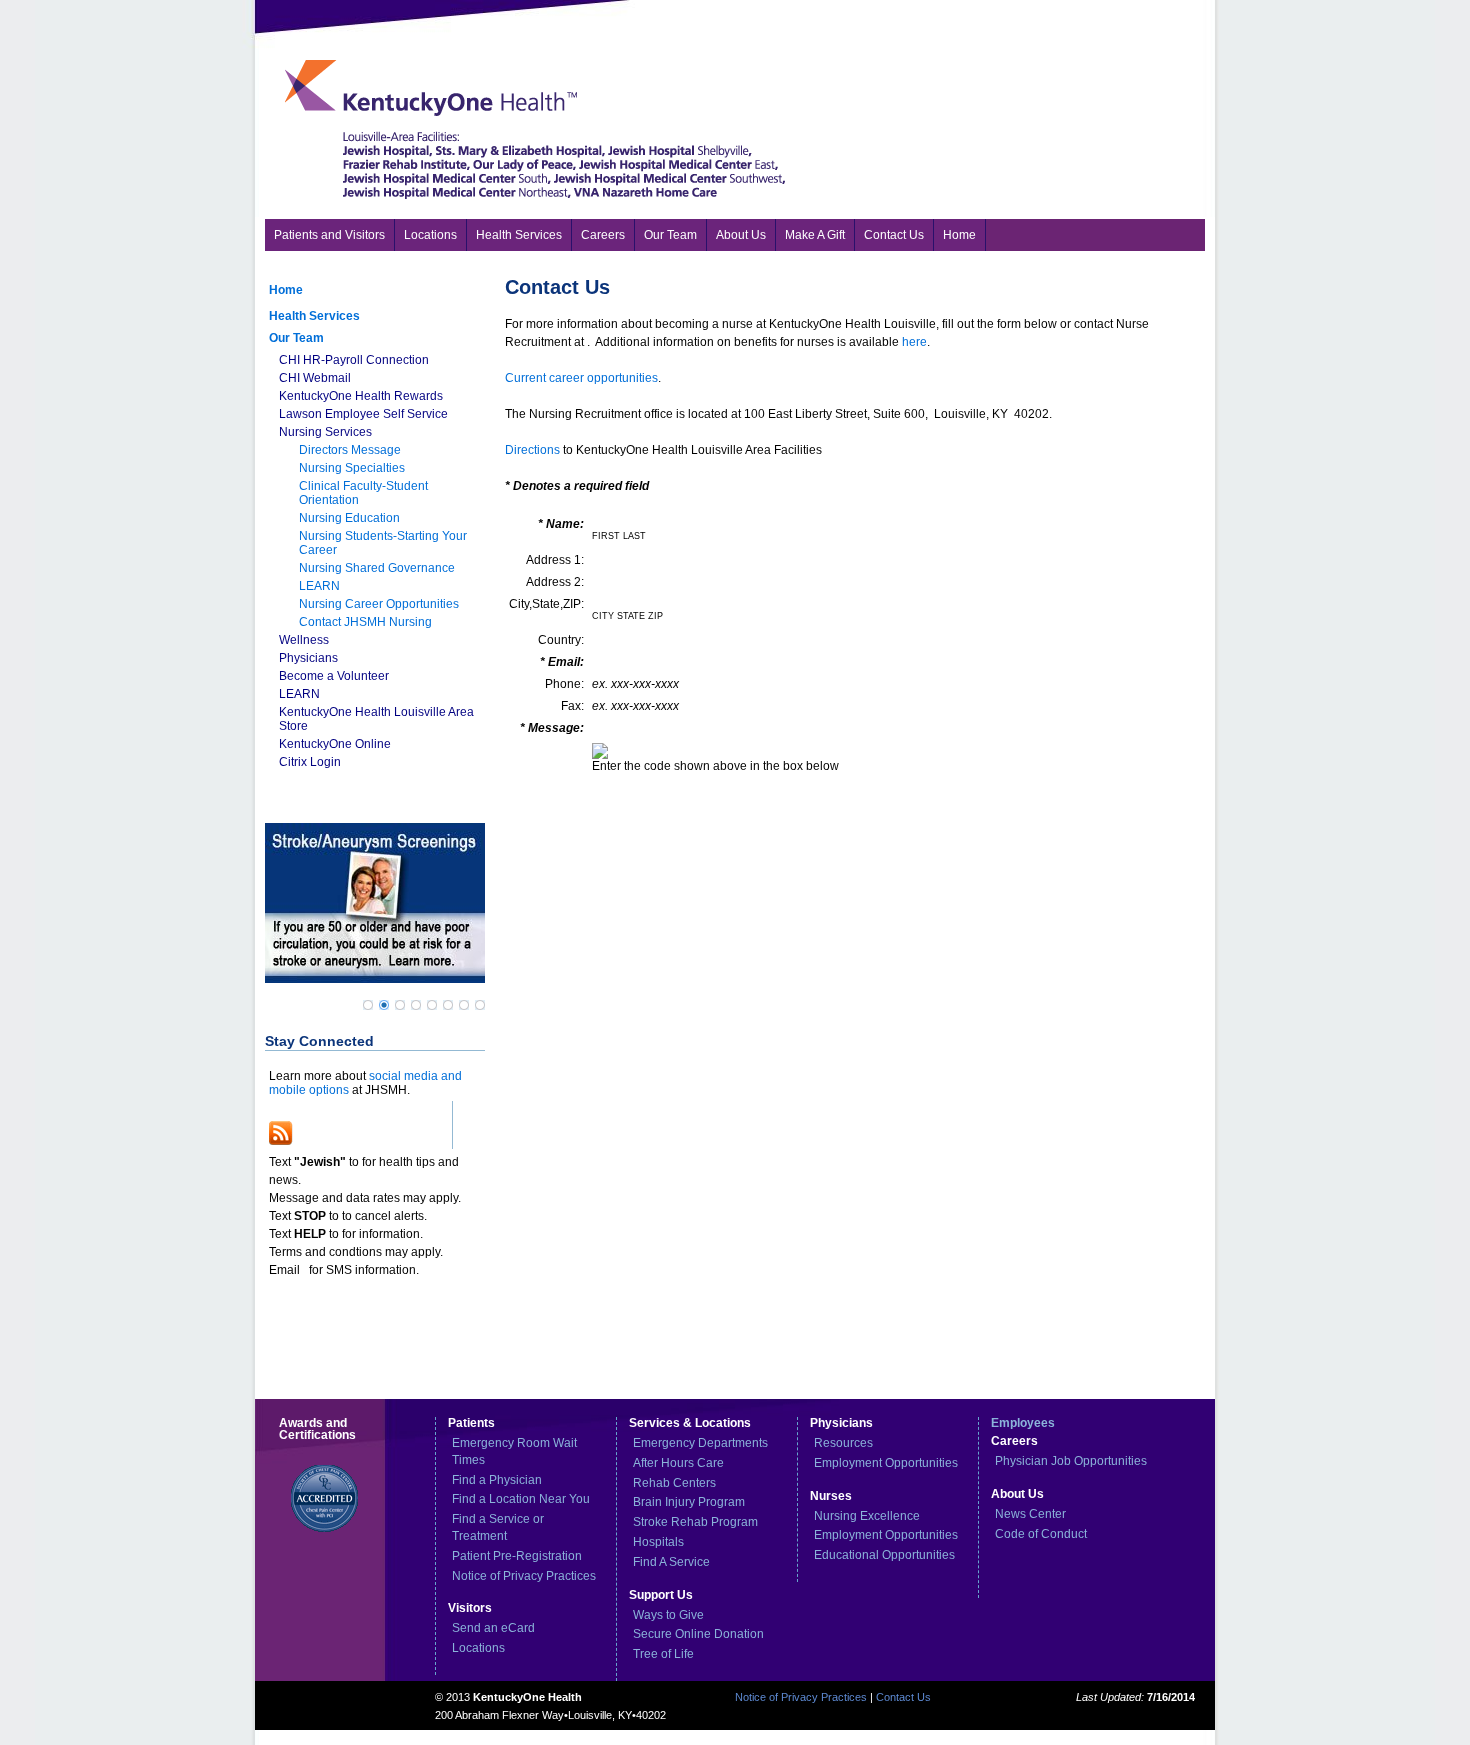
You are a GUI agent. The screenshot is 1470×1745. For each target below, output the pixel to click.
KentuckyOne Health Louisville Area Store (376, 719)
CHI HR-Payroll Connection (354, 360)
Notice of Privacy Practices (524, 1576)
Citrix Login (310, 762)
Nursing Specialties (352, 468)
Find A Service (671, 1562)
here (914, 342)
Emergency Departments (700, 1443)
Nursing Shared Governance (377, 568)
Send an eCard (493, 1628)
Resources (843, 1443)
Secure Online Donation (698, 1634)
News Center (1030, 1514)
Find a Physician (497, 1480)
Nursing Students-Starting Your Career (383, 543)
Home (286, 290)
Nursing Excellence (867, 1516)
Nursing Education (349, 518)
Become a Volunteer (334, 676)
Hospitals (658, 1542)
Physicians (308, 658)
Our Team (296, 338)
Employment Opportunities (886, 1463)
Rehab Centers (674, 1483)
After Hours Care (678, 1463)
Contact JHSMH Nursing (365, 622)
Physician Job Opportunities (1071, 1461)
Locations (478, 1648)
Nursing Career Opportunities (379, 604)
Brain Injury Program (689, 1502)
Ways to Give (668, 1615)
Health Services (314, 316)
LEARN (319, 586)
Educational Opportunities (884, 1555)
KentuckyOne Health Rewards (361, 396)
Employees (1023, 1423)
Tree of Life (663, 1654)
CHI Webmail (315, 378)
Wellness (304, 640)
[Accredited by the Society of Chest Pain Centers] (312, 1540)
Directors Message (350, 450)
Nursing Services (325, 432)
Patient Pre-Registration (517, 1556)
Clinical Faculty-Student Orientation (363, 493)
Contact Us (903, 1697)
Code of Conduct (1041, 1534)
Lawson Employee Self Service (363, 414)
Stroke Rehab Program (695, 1522)
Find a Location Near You (521, 1499)
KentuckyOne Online (335, 744)
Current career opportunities (581, 378)
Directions (532, 450)
